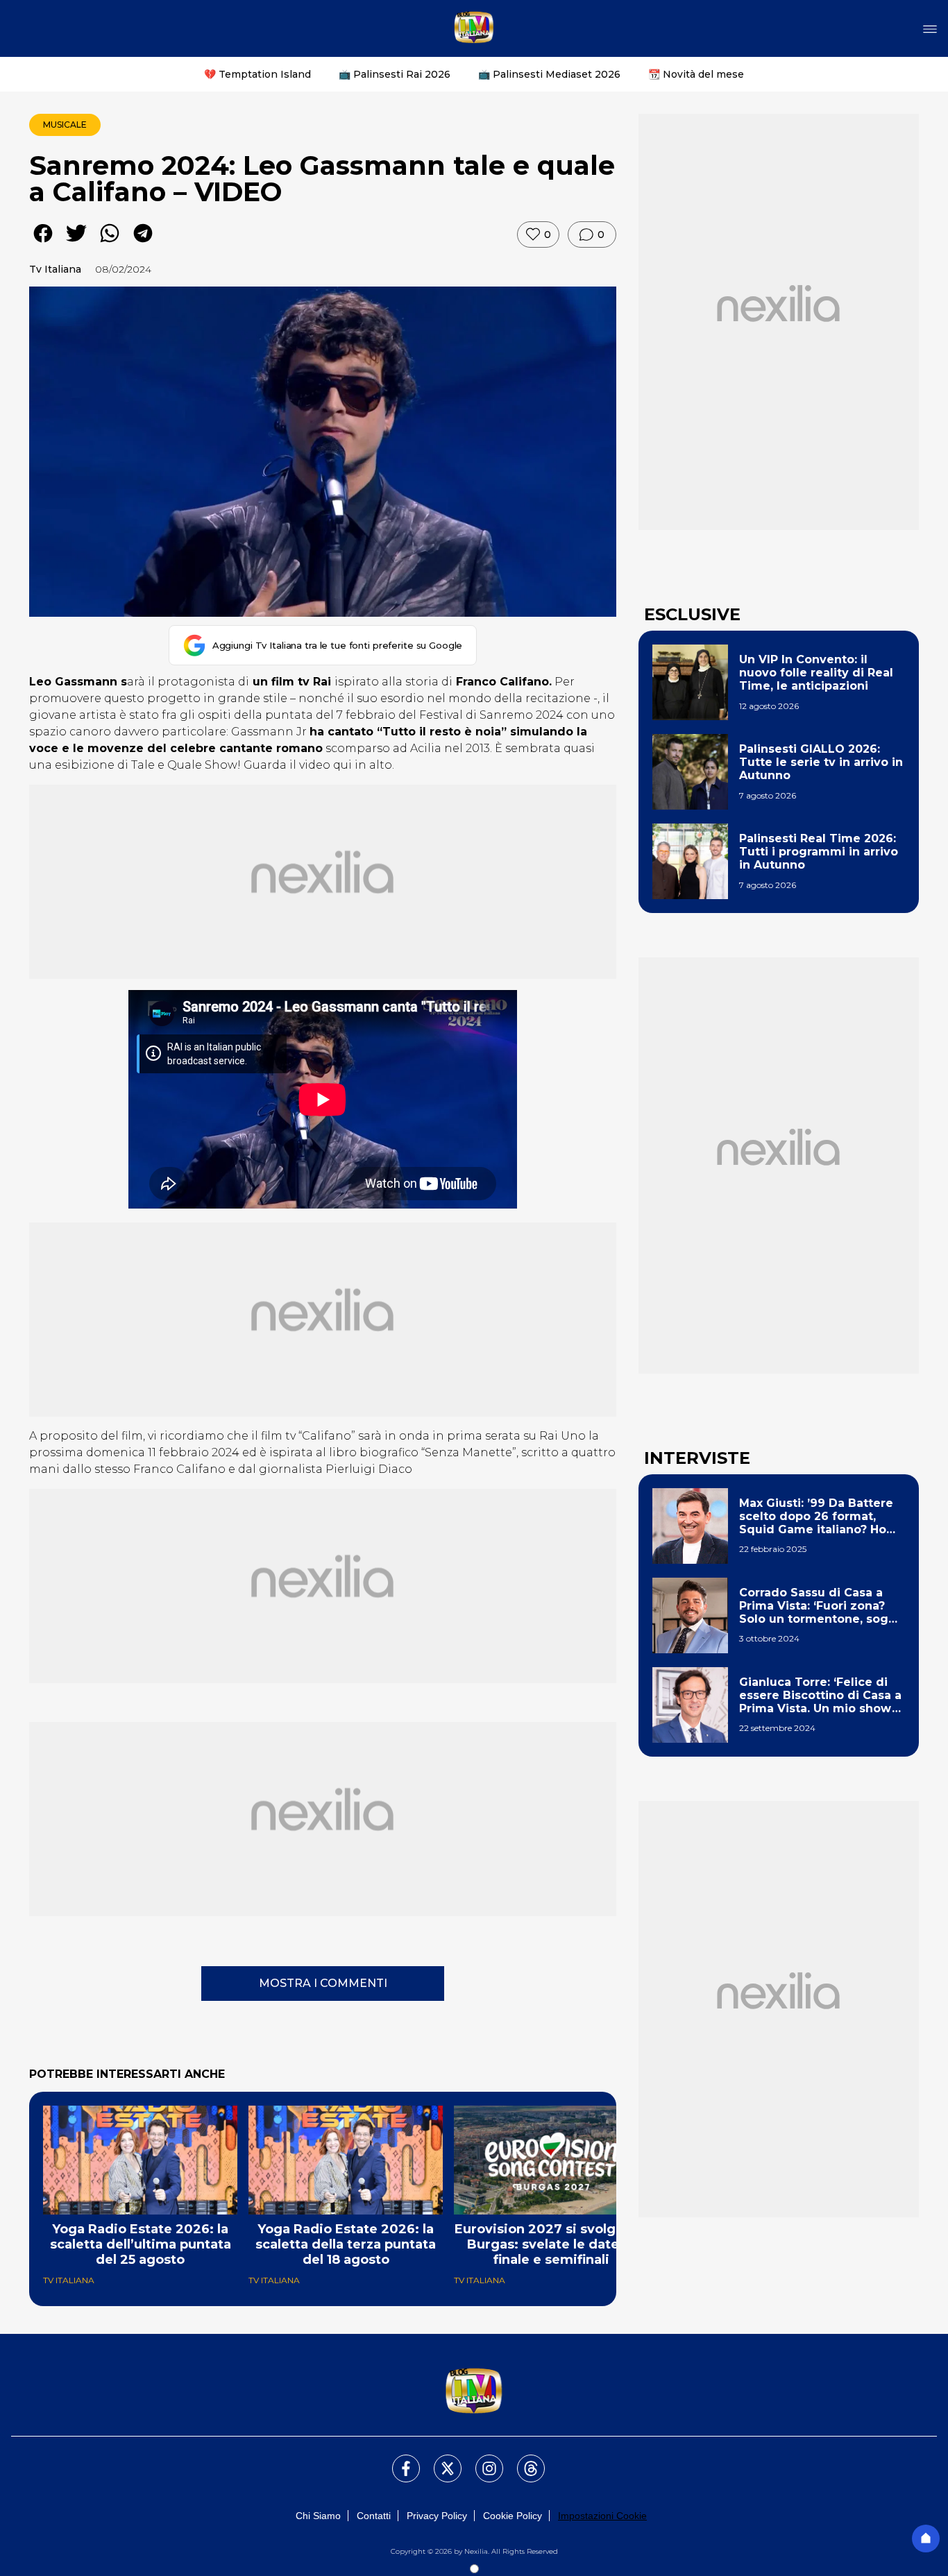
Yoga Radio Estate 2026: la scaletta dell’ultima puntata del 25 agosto (141, 2244)
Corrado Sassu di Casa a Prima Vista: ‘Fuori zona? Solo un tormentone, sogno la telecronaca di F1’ (821, 1606)
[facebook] (43, 243)
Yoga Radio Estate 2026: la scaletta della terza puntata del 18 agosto (346, 2244)
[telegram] (143, 243)
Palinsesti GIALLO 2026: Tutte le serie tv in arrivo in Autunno (821, 762)
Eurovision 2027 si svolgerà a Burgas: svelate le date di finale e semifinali (551, 2244)
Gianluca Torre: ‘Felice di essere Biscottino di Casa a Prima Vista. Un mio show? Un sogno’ (820, 1696)
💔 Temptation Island (257, 74)
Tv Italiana (55, 269)
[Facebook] (398, 2460)
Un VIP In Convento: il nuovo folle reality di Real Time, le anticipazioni (816, 673)
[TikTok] (523, 2460)
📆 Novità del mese (696, 74)
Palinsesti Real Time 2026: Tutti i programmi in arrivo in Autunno (819, 852)
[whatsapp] (110, 243)
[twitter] (76, 243)
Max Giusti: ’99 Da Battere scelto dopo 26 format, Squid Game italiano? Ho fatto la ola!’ (816, 1517)
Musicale (65, 125)
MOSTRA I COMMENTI (323, 1983)
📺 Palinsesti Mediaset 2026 (549, 74)
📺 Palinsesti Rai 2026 (395, 74)
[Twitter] (439, 2460)
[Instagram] (481, 2460)
